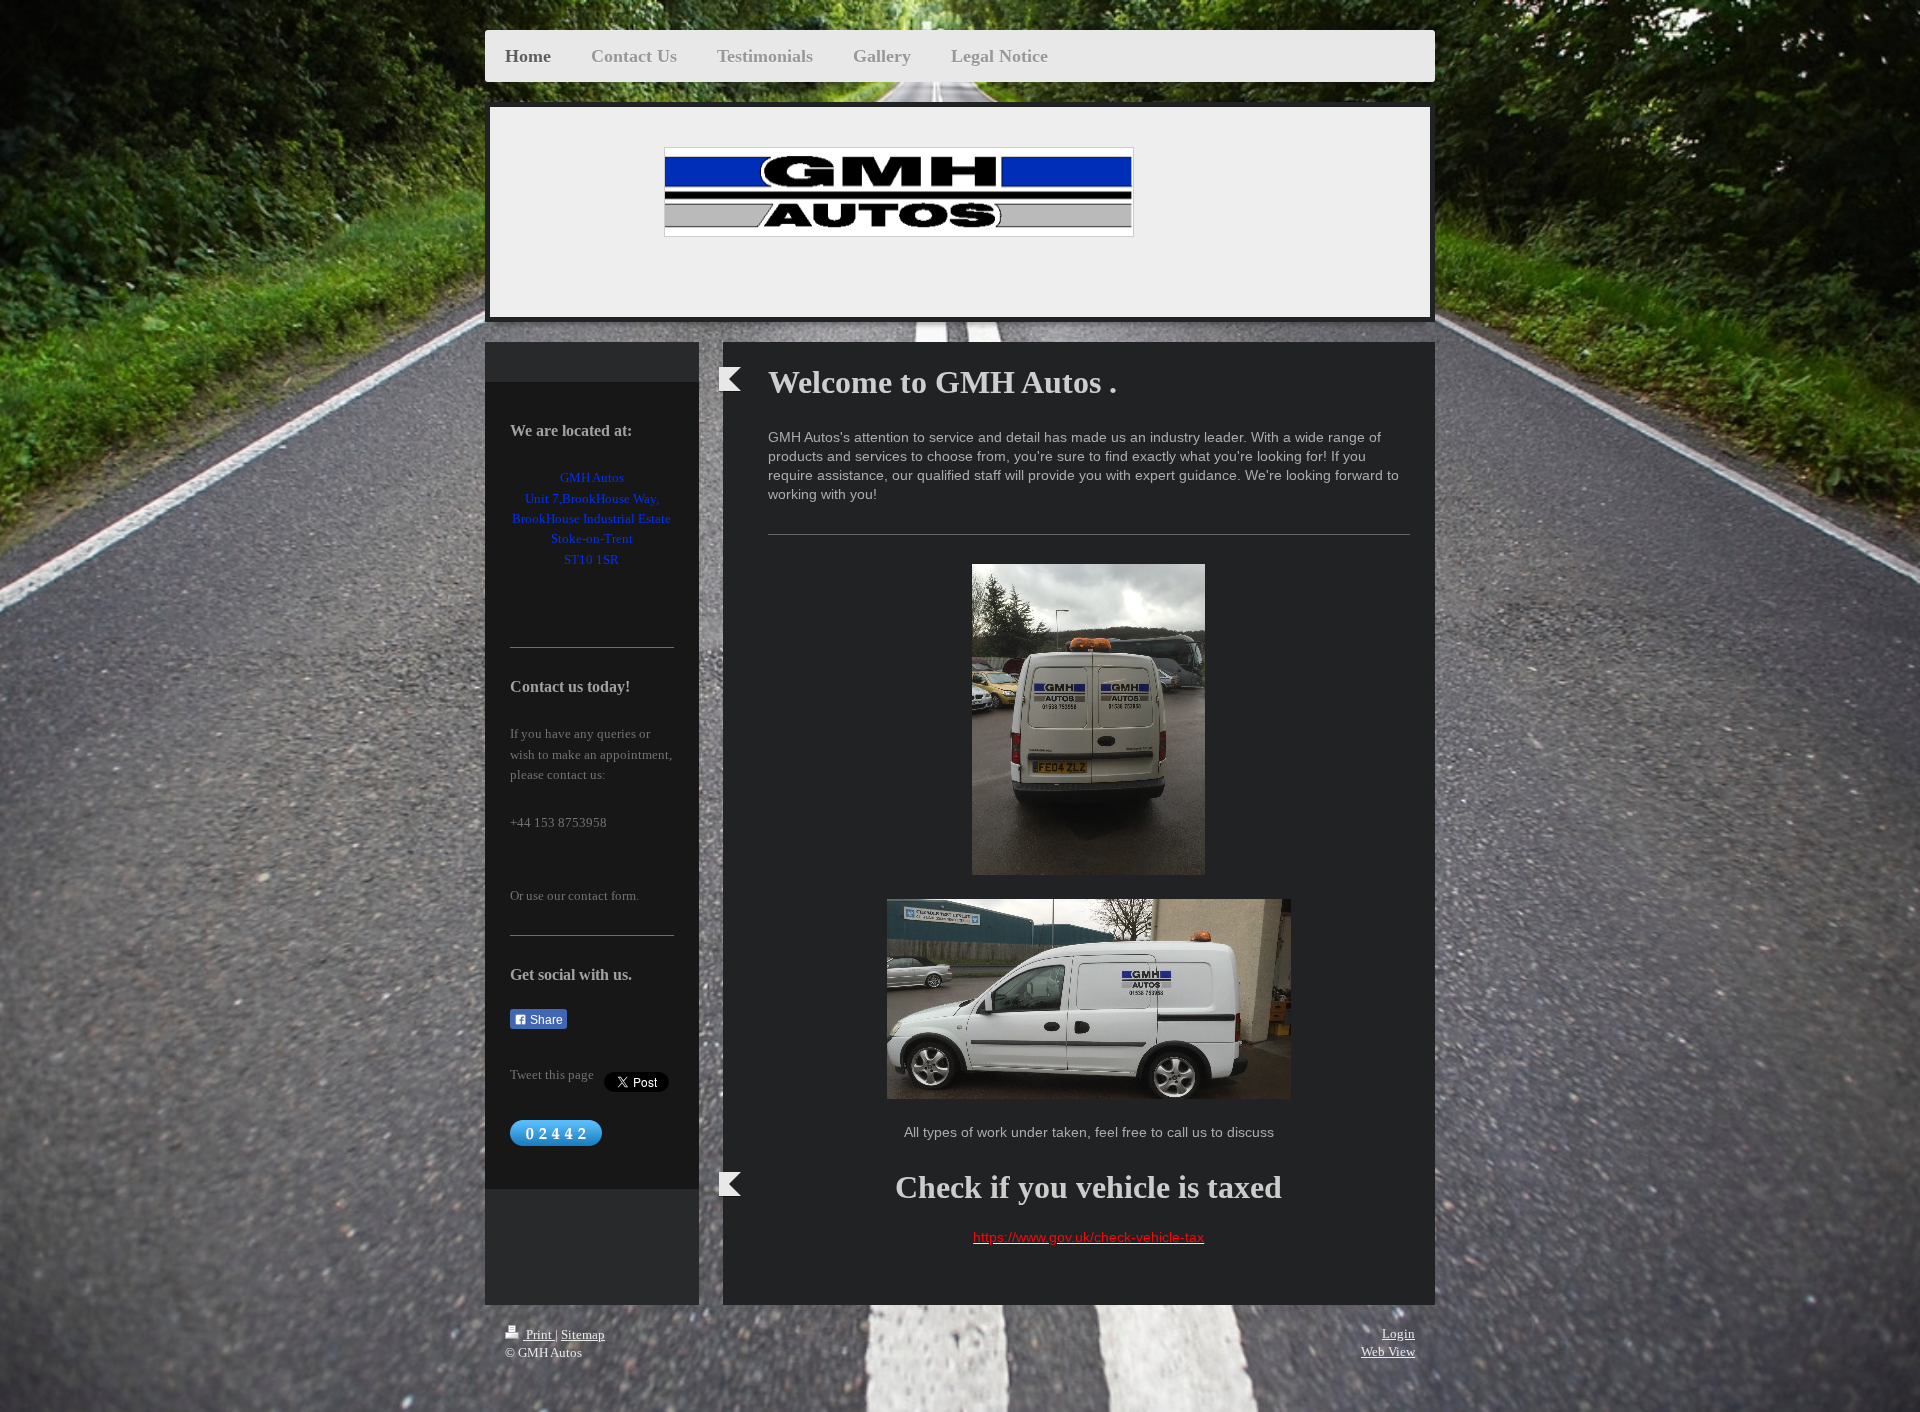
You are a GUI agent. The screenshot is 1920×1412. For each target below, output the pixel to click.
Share (545, 1020)
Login (1398, 1333)
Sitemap (583, 1334)
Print (539, 1334)
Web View (1388, 1351)
